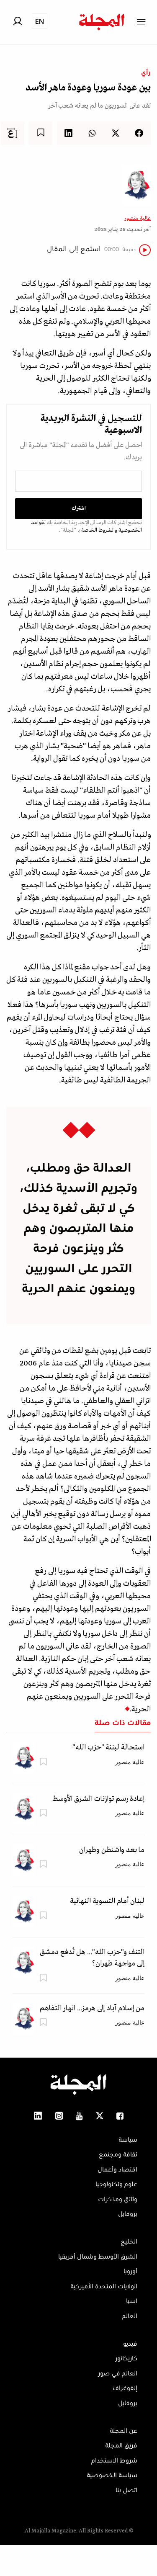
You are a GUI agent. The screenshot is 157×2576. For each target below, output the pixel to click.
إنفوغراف (125, 2388)
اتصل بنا (126, 2491)
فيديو (130, 2344)
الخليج (129, 2242)
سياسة (128, 2140)
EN (40, 21)
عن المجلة (124, 2431)
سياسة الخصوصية (112, 2476)
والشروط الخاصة (99, 530)
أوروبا (130, 2272)
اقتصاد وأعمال (117, 2170)
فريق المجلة (121, 2446)
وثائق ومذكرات (118, 2200)
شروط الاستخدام (114, 2461)
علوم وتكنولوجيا (116, 2184)
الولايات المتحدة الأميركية (104, 2287)
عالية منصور (138, 218)
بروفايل (128, 2214)
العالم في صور (118, 2374)
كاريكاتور (126, 2359)
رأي (146, 73)
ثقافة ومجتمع (118, 2155)
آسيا (132, 2301)
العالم (130, 2316)
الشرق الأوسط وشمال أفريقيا (98, 2257)
